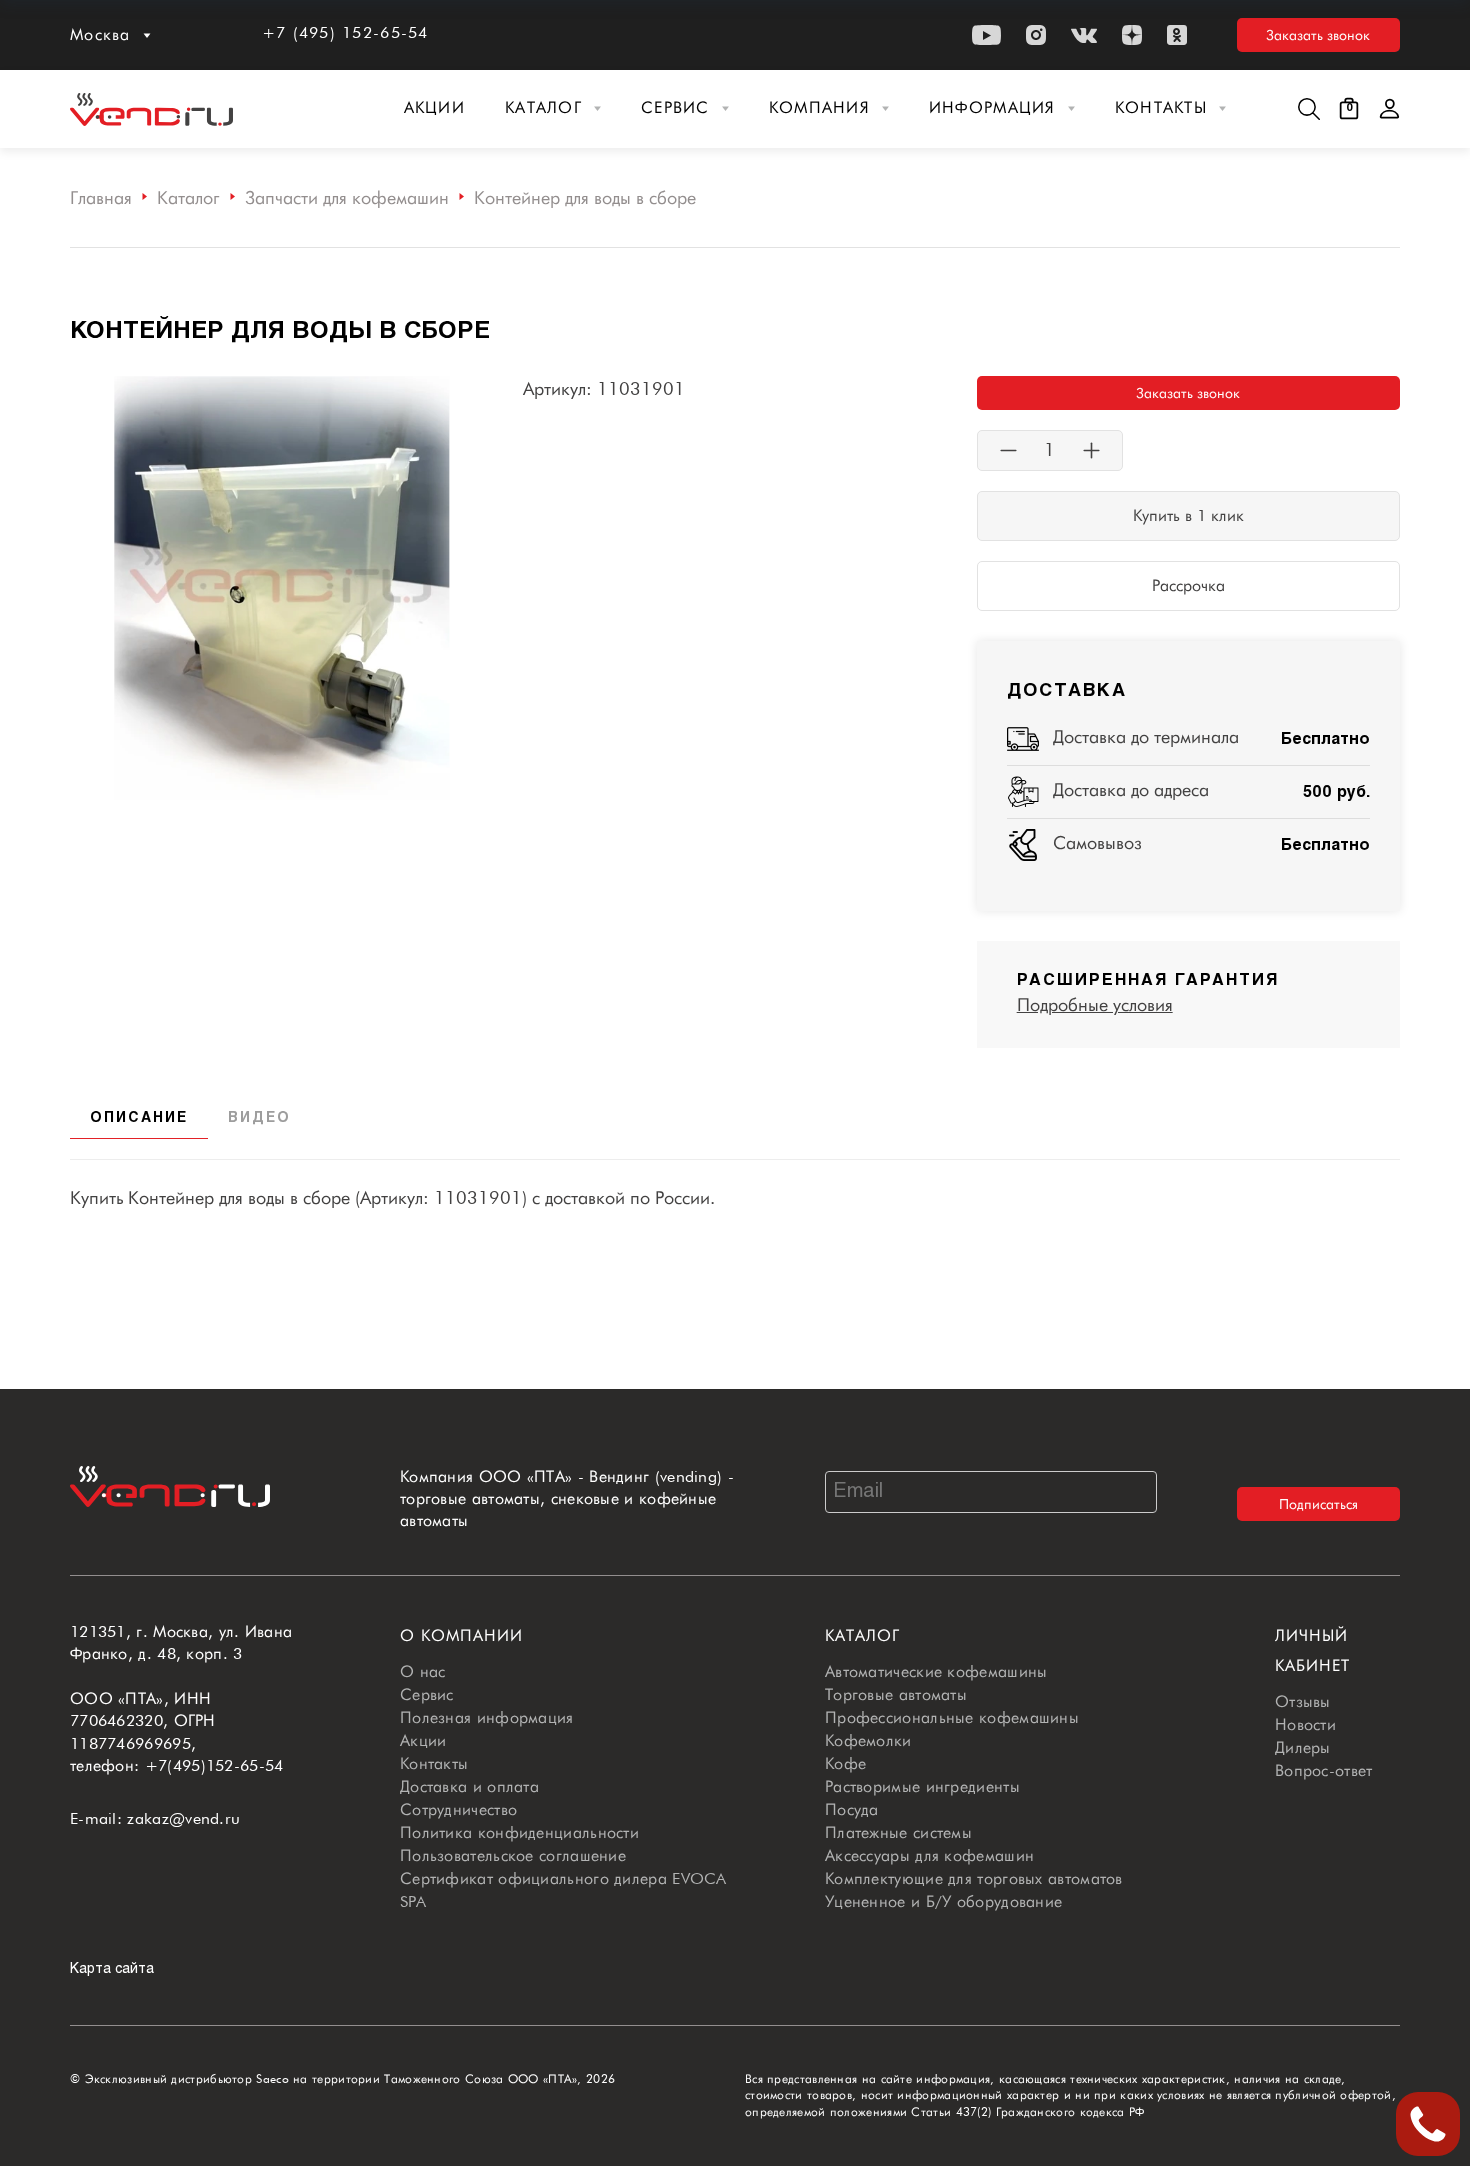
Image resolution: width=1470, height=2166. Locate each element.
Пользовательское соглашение (513, 1855)
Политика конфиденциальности (519, 1832)
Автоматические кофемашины (936, 1671)
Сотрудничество (458, 1809)
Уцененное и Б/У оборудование (943, 1901)
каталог (862, 1635)
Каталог (543, 107)
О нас (423, 1671)
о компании (461, 1635)
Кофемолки (868, 1740)
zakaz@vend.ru (183, 1818)
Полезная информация (487, 1717)
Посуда (852, 1809)
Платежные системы (898, 1832)
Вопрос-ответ (1324, 1770)
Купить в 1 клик (1188, 515)
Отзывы (1303, 1701)
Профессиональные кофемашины (952, 1717)
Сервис (675, 107)
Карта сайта (112, 1969)
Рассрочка (1188, 585)
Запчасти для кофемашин (347, 197)
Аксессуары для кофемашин (929, 1855)
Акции (434, 107)
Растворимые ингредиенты (922, 1786)
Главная (101, 197)
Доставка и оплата (469, 1786)
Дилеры (1303, 1747)
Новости (1305, 1724)
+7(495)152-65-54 (214, 1765)
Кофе (845, 1763)
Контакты (1161, 107)
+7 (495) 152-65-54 (345, 32)
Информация (992, 107)
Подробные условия (1095, 1004)
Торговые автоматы (896, 1694)
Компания (819, 107)
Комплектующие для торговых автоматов (974, 1878)
